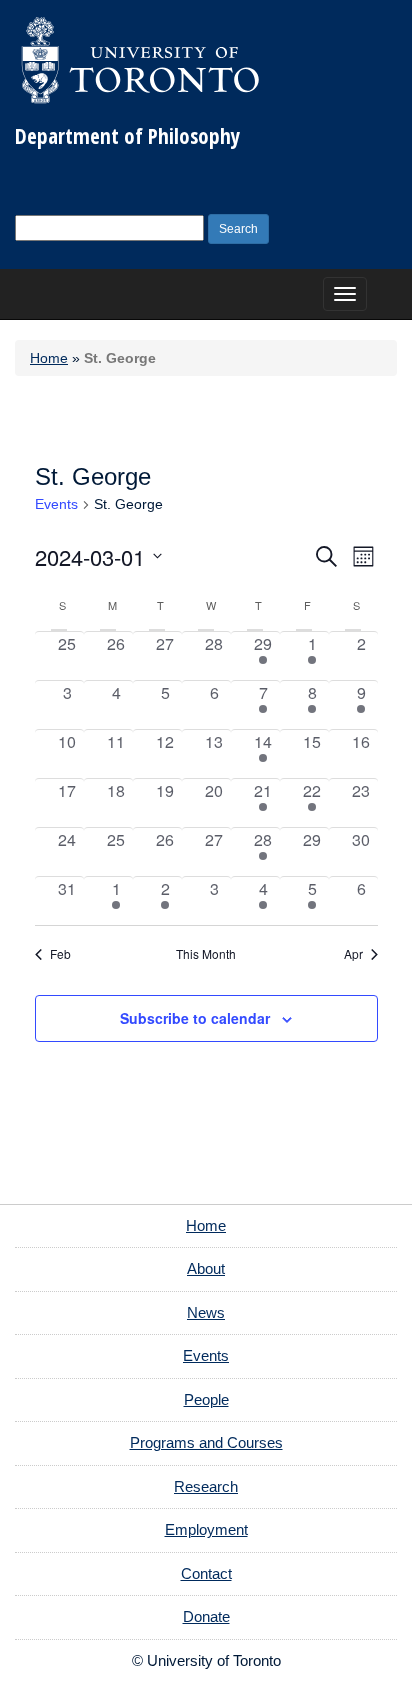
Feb (60, 954)
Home (49, 358)
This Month (206, 954)
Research (206, 1486)
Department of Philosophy (127, 136)
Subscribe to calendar (195, 1018)
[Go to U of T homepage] (140, 60)
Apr (353, 954)
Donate (206, 1616)
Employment (206, 1529)
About (206, 1268)
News (206, 1312)
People (206, 1399)
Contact (206, 1573)
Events (56, 504)
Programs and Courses (206, 1442)
